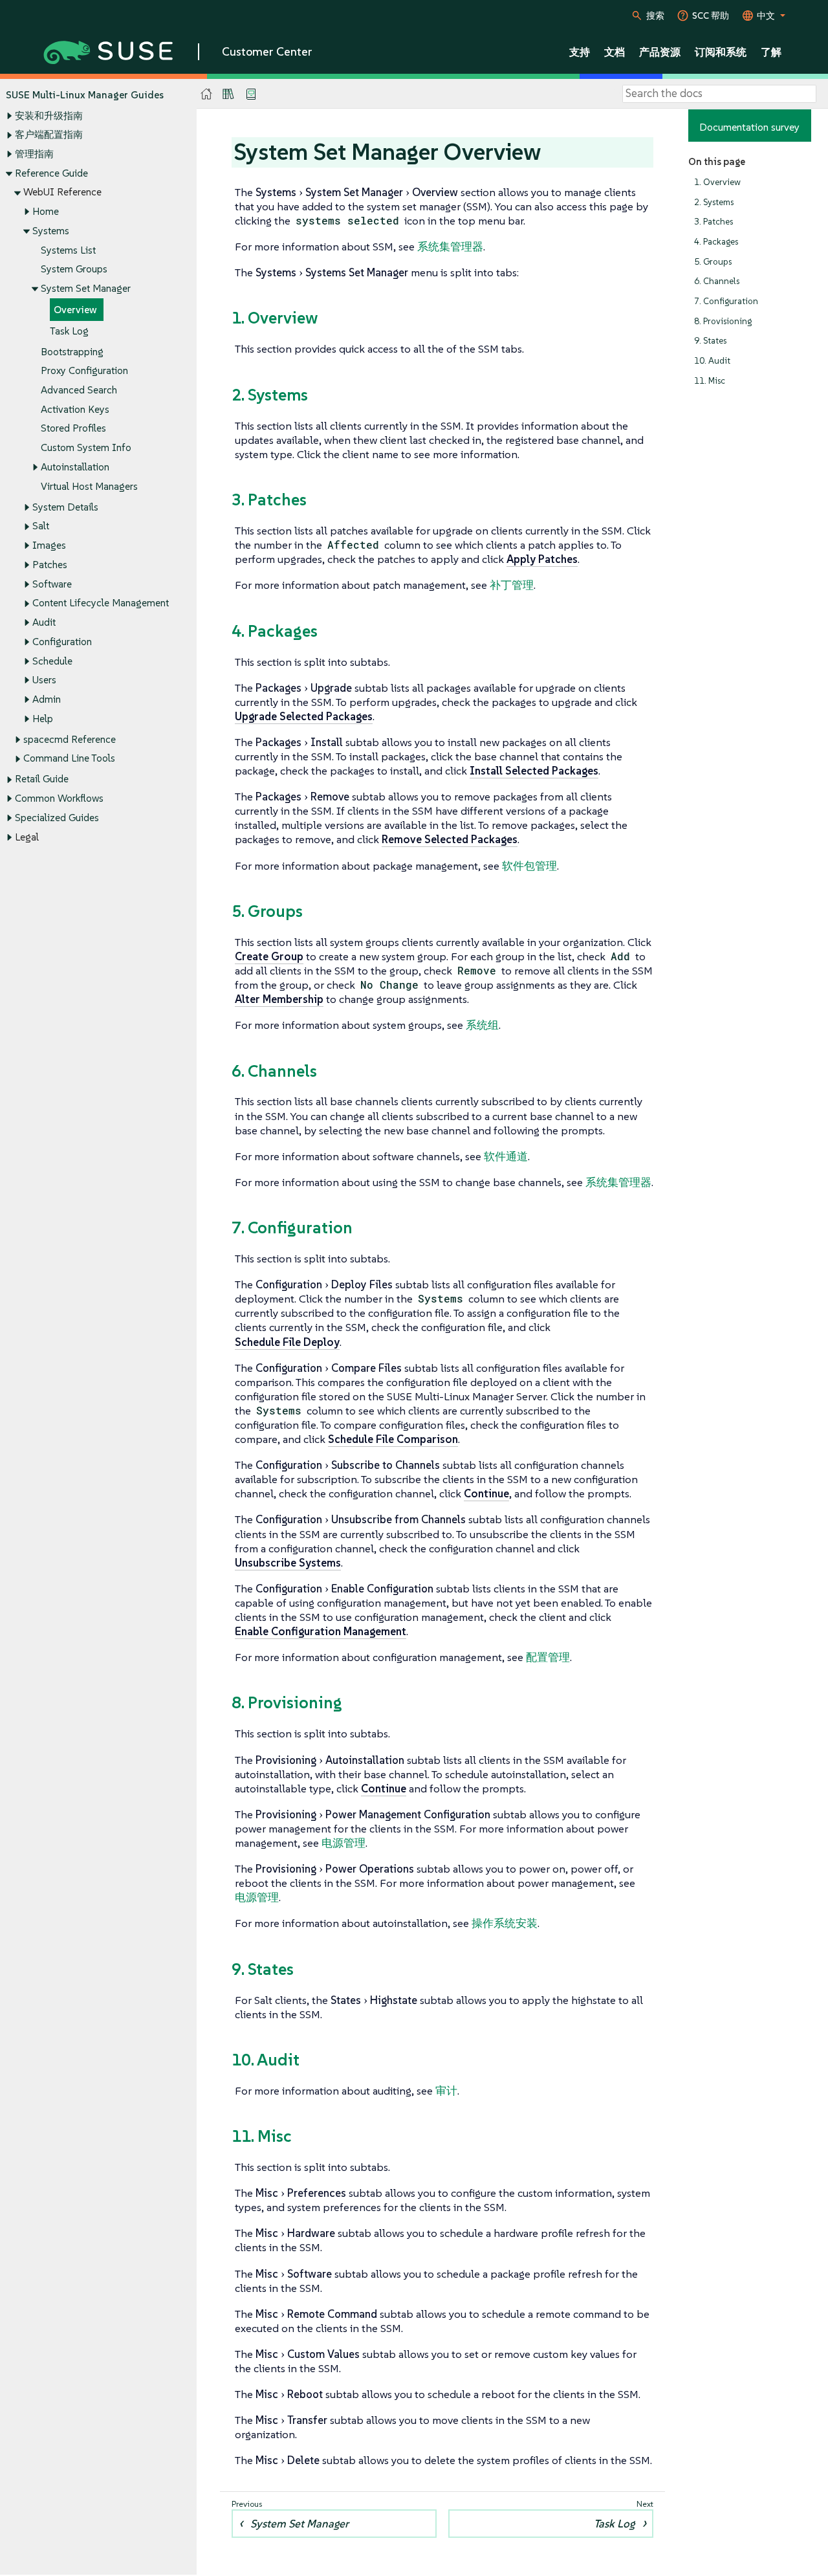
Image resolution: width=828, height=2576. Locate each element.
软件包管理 (529, 866)
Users (44, 680)
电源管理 (343, 1843)
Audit (44, 622)
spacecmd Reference (70, 739)
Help (43, 719)
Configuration (62, 642)
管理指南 (34, 154)
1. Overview (717, 182)
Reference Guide (51, 173)
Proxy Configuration (84, 370)
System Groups (74, 269)
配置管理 (548, 1657)
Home (46, 211)
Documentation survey (749, 127)
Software (52, 584)
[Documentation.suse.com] (207, 94)
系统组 (482, 1025)
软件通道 (506, 1156)
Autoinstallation (75, 467)
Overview (75, 310)
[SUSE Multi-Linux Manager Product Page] (228, 94)
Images (49, 545)
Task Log (69, 331)
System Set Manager (86, 288)
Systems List (68, 250)
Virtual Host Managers (89, 486)
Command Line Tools (69, 758)
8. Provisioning (723, 321)
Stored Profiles (73, 428)
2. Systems (714, 202)
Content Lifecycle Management (101, 603)
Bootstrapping (72, 352)
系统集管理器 (450, 247)
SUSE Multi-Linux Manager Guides (85, 95)
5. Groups (713, 262)
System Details (65, 507)
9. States (710, 341)
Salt (41, 526)
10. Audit (712, 361)
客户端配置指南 (49, 134)
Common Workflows (59, 798)
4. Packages (716, 242)
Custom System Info (86, 447)
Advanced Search (79, 390)
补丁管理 (512, 585)
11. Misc (710, 381)
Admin (47, 699)
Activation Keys (75, 409)
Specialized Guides (57, 818)
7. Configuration (726, 301)
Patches (50, 565)
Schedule (52, 661)
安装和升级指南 (49, 116)
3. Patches (714, 222)
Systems (51, 231)
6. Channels (717, 281)
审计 (446, 2091)
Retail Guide (42, 779)
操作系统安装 (505, 1923)
